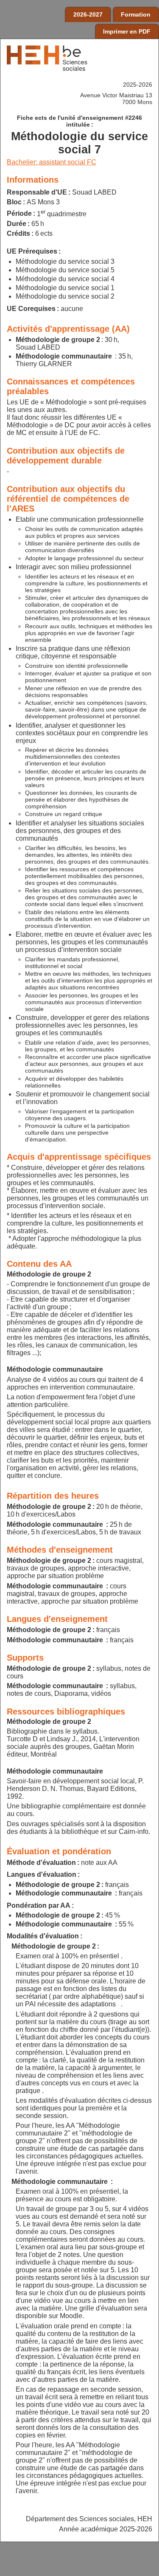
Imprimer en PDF (127, 31)
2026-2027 (88, 14)
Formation (136, 14)
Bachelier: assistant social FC (52, 162)
